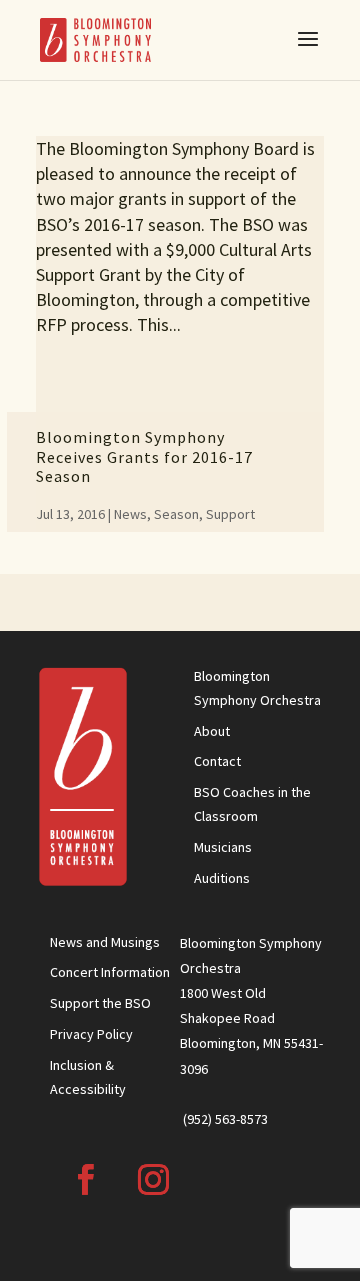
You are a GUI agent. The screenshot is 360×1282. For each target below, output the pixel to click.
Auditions (222, 878)
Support (230, 514)
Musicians (223, 847)
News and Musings (105, 942)
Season (176, 514)
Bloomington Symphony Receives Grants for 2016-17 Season (144, 456)
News (130, 514)
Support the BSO (100, 1003)
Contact (217, 761)
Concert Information (110, 972)
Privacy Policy (91, 1034)
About (212, 731)
